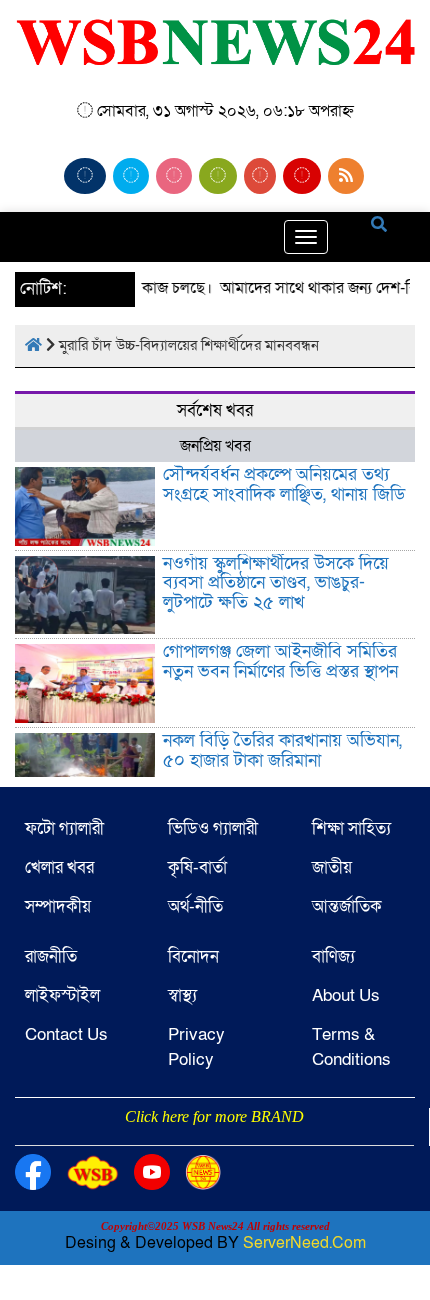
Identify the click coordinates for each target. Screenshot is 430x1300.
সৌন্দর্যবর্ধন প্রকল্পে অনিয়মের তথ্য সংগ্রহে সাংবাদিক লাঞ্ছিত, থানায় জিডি (284, 484)
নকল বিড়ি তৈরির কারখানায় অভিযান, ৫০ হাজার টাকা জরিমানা (282, 750)
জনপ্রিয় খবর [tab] (215, 446)
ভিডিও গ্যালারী (213, 828)
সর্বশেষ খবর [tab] (215, 410)
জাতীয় (332, 867)
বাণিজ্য (333, 956)
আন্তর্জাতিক (347, 906)
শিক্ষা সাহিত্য (351, 828)
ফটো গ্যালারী (64, 828)
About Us (346, 995)
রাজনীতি (51, 956)
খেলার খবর (59, 867)
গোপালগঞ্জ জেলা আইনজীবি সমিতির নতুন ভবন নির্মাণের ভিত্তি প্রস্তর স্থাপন (280, 661)
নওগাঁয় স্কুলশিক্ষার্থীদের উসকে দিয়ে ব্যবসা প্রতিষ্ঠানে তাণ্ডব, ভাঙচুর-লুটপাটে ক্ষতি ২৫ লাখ (276, 583)
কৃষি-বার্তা (197, 867)
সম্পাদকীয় (58, 906)
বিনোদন (193, 956)
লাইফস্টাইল (62, 995)
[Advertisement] (215, 1143)
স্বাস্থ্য (182, 995)
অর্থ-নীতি (195, 906)
